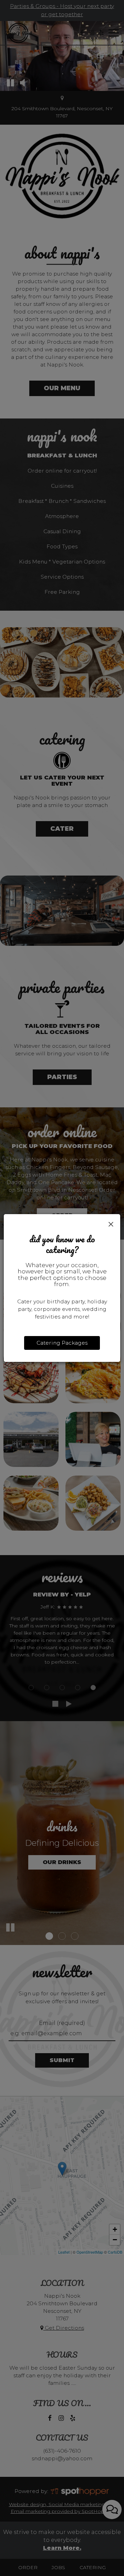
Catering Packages (62, 1343)
